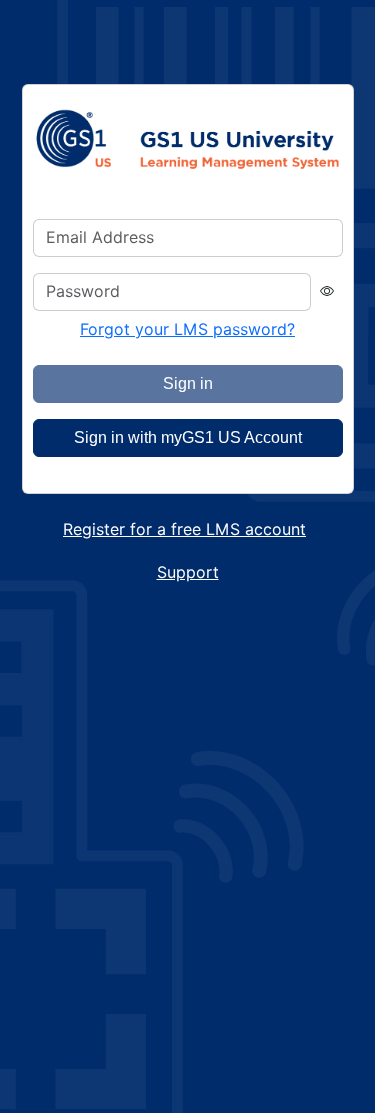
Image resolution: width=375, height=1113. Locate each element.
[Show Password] (327, 292)
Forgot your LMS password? (187, 329)
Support (188, 572)
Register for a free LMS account (184, 529)
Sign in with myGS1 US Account (188, 437)
